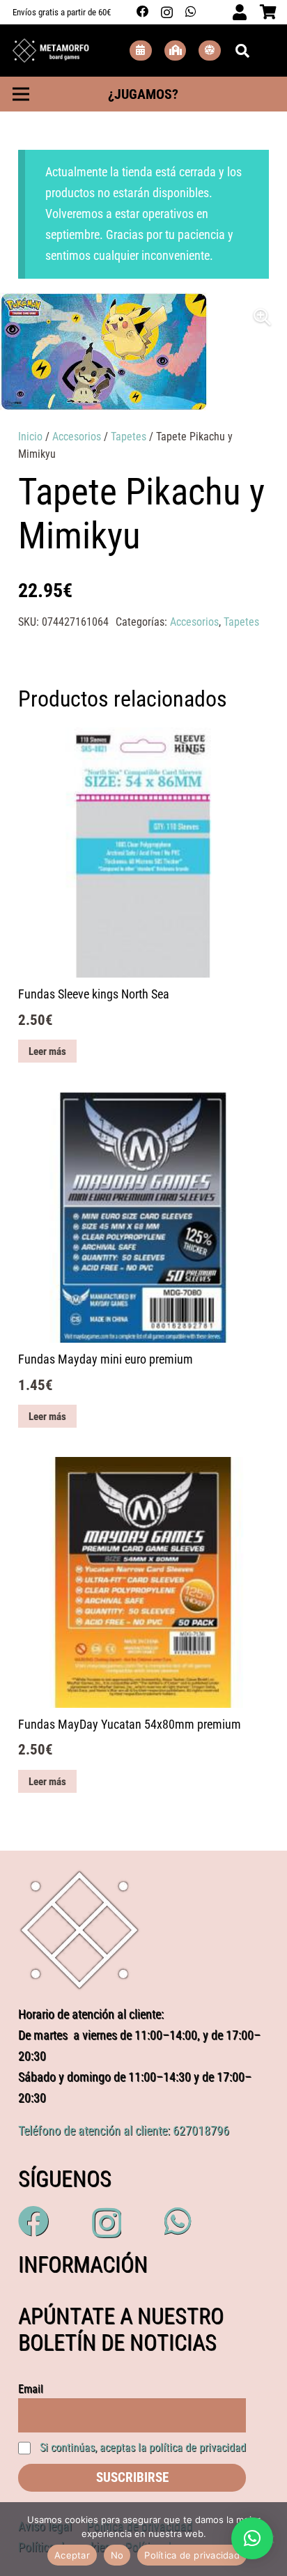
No (117, 2555)
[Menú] (21, 94)
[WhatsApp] (191, 12)
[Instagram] (167, 12)
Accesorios (77, 437)
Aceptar (72, 2555)
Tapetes (129, 437)
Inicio (30, 437)
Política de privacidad (192, 2555)
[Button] (141, 51)
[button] (263, 317)
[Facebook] (143, 12)
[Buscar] (242, 51)
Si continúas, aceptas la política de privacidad (143, 2447)
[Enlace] (51, 51)
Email (31, 2389)
